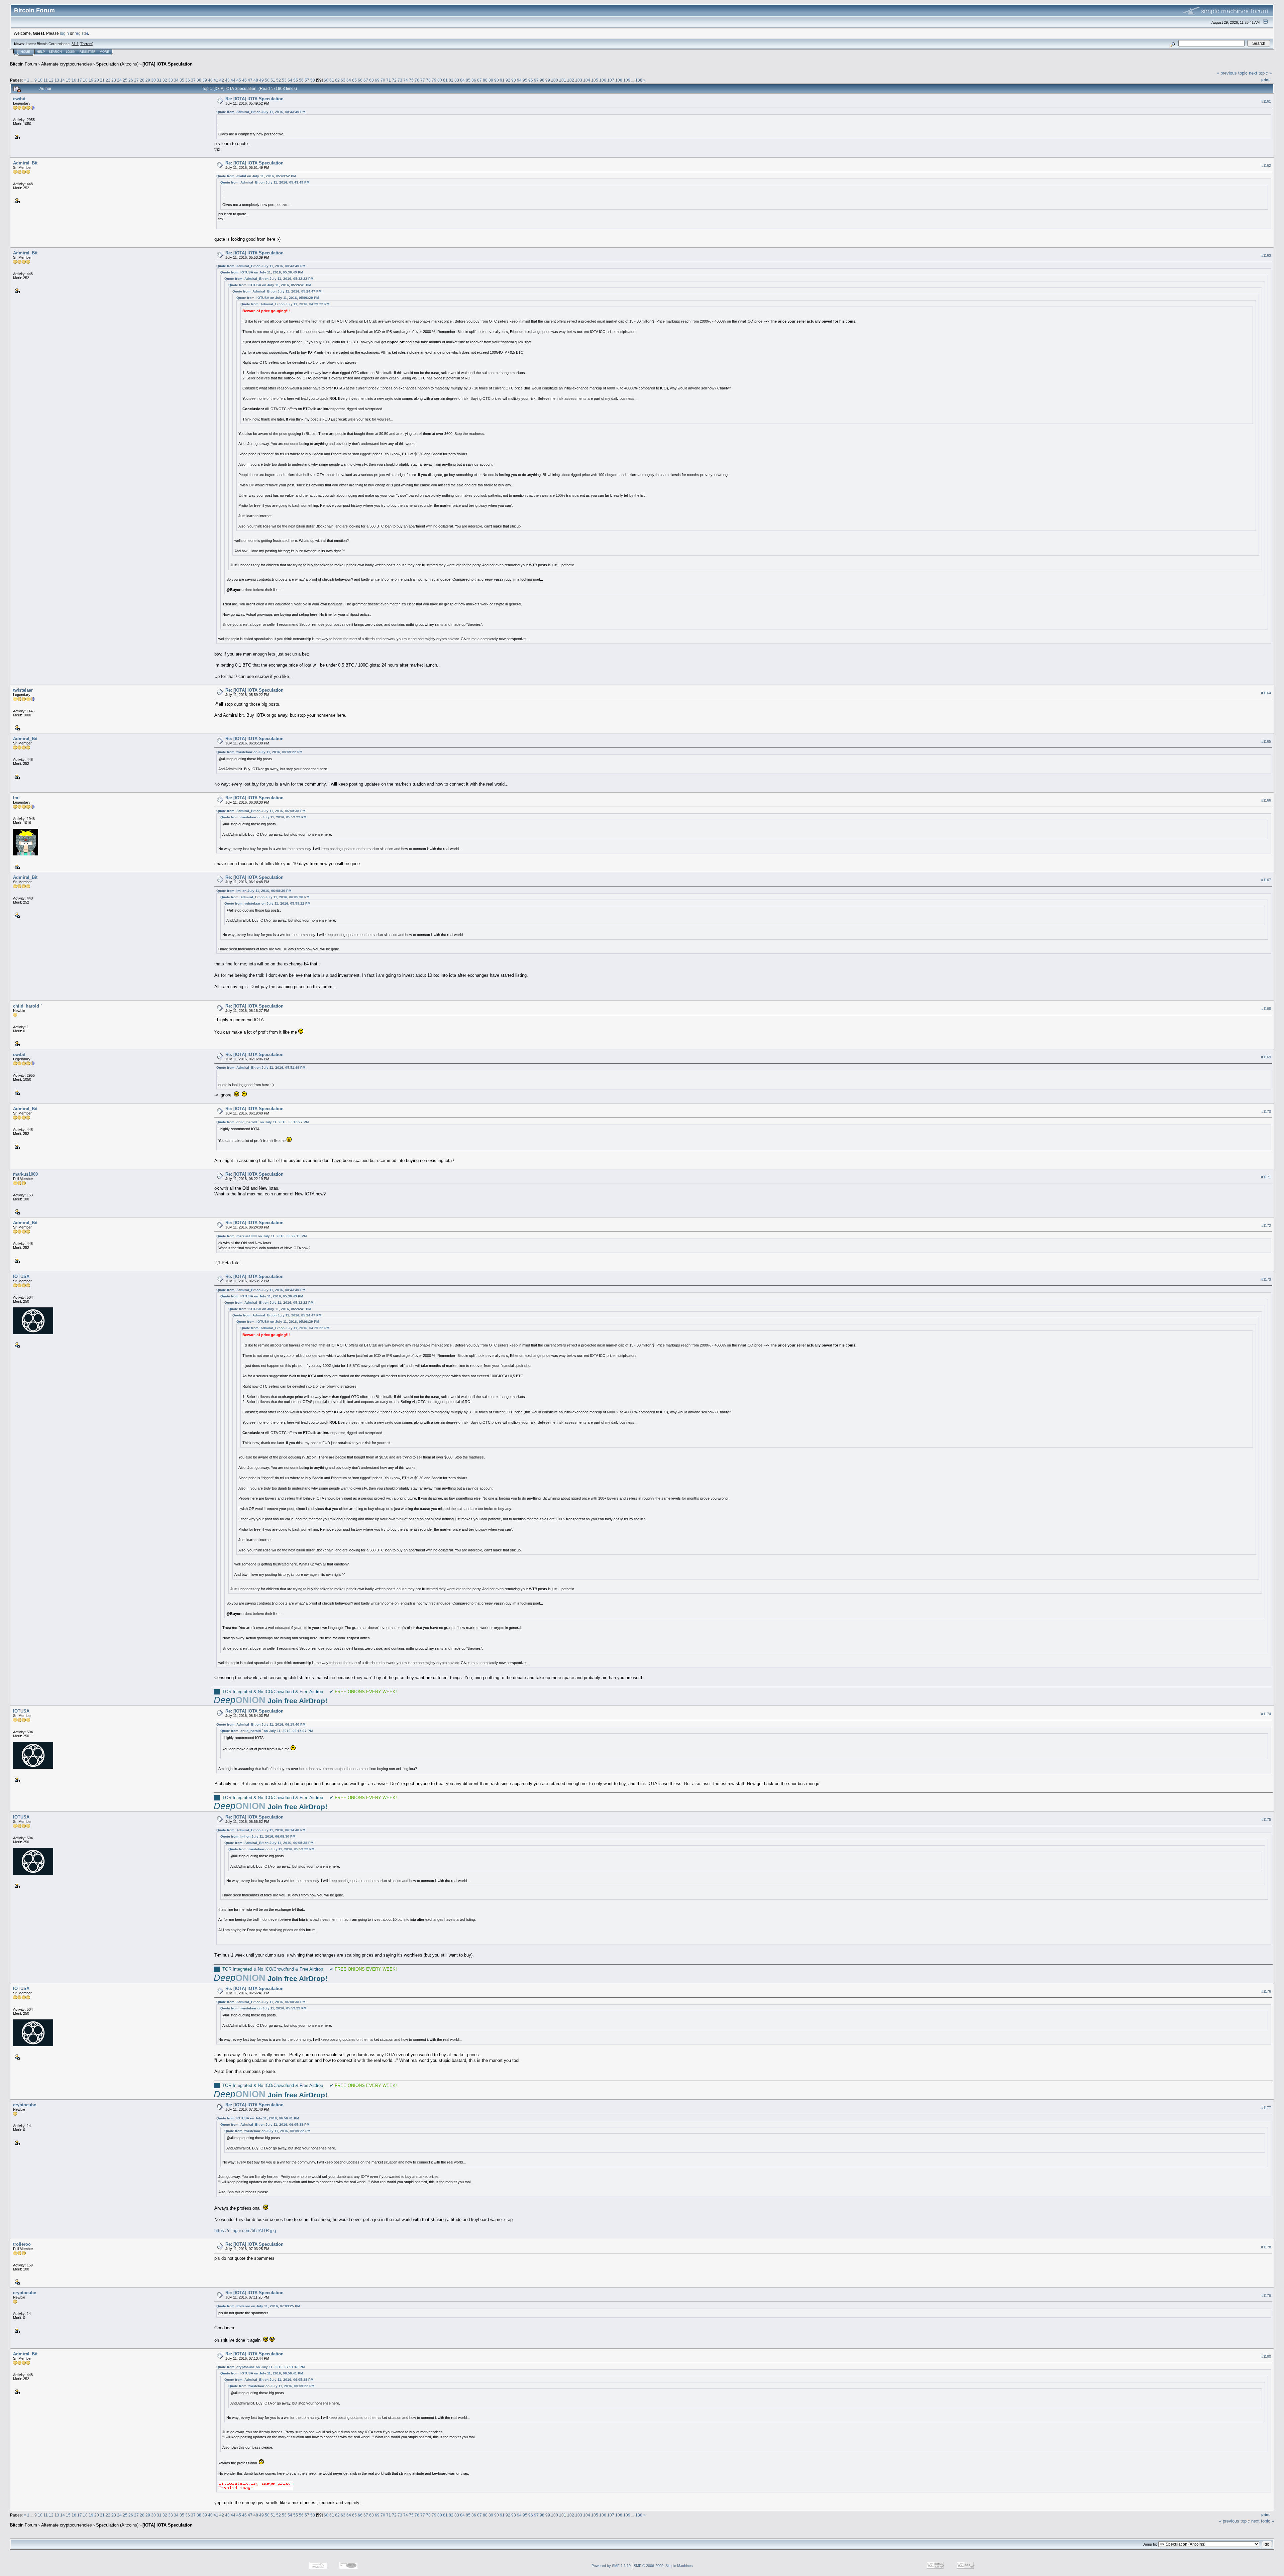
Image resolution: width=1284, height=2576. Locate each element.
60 (326, 80)
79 (434, 80)
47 (250, 80)
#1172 (1266, 1225)
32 (165, 80)
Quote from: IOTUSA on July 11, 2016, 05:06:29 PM (278, 298)
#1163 (1266, 255)
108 (619, 80)
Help (41, 52)
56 (301, 80)
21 (102, 80)
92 (508, 80)
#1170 (1266, 1111)
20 (97, 80)
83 (457, 80)
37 (193, 80)
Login (71, 52)
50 (267, 80)
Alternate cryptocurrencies (67, 64)
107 (611, 80)
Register (88, 52)
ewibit (19, 99)
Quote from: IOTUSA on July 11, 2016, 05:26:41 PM (270, 285)
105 (595, 80)
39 (205, 80)
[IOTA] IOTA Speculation (168, 64)
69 (377, 80)
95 (525, 80)
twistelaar (23, 690)
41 (216, 80)
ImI (16, 798)
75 (411, 80)
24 (119, 80)
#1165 (1266, 741)
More (104, 52)
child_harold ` (27, 1006)
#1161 (1266, 101)
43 (227, 80)
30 (153, 80)
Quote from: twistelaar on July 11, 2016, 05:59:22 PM (259, 752)
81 (445, 80)
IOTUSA (21, 1276)
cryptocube (25, 2105)
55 (296, 80)
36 (188, 80)
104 (587, 80)
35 (182, 80)
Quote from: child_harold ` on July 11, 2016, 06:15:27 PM (262, 1122)
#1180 (1266, 2356)
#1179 (1266, 2296)
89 (491, 80)
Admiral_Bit (25, 163)
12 (51, 80)
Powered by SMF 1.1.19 (611, 2566)
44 (233, 80)
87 (479, 80)
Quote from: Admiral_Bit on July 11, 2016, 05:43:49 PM (261, 112)
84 (462, 80)
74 (406, 80)
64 (349, 80)
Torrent (86, 44)
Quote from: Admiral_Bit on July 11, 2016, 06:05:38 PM (261, 811)
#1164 (1266, 693)
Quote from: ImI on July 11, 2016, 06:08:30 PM (254, 891)
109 (627, 80)
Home (25, 52)
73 (400, 80)
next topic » (1260, 73)
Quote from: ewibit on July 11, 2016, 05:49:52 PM (256, 176)
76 (417, 80)
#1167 (1266, 880)
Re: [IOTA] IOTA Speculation (254, 99)
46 (244, 80)
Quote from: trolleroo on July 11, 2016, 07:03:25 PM (258, 2306)
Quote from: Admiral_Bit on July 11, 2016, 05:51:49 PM (261, 1068)
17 (80, 80)
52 (279, 80)
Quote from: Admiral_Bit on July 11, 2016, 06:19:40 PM (261, 1724)
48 (256, 80)
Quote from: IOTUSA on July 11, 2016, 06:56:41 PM (258, 2118)
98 (542, 80)
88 (485, 80)
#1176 (1266, 1991)
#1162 (1266, 165)
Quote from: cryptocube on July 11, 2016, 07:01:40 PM (260, 2367)
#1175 (1266, 1820)
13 (57, 80)
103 (579, 80)
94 (519, 80)
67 (366, 80)
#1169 (1266, 1057)
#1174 (1266, 1714)
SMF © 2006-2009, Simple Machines (663, 2566)
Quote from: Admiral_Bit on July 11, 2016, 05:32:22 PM (269, 279)
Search (55, 52)
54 (290, 80)
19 (91, 80)
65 (354, 80)
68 (371, 80)
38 (199, 80)
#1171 (1266, 1177)
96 (531, 80)
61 (332, 80)
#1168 (1266, 1009)
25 (125, 80)
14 (63, 80)
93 (514, 80)
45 (239, 80)
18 (85, 80)
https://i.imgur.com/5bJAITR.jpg (245, 2231)
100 (555, 80)
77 (423, 80)
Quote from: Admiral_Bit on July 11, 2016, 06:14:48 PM (261, 1830)
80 (440, 80)
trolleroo (22, 2244)
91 (502, 80)
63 (343, 80)
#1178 (1266, 2247)
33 (171, 80)
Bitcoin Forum (24, 64)
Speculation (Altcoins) (117, 64)
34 (176, 80)
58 (313, 80)
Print (1265, 80)
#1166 (1266, 800)
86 (474, 80)
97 (536, 80)
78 (428, 80)
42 (222, 80)
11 (46, 80)
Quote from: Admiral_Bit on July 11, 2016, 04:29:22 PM (285, 304)
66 (360, 80)
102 (571, 80)
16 (74, 80)
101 (563, 80)
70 (383, 80)
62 (337, 80)
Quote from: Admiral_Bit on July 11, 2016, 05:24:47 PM (277, 291)
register (81, 33)
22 (108, 80)
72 (394, 80)
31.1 (75, 44)
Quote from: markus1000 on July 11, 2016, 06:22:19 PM (261, 1236)
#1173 (1266, 1279)
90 (497, 80)
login (64, 33)
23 (114, 80)
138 (639, 80)
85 (468, 80)
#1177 (1266, 2108)
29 (148, 80)
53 (284, 80)
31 (159, 80)
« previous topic (1232, 73)
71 (389, 80)
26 (131, 80)
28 (142, 80)
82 (451, 80)
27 (136, 80)
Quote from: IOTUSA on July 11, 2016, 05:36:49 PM (262, 272)
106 (603, 80)
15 (68, 80)
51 (273, 80)
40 (210, 80)
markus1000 (25, 1174)
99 (548, 80)
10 (40, 80)
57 (307, 80)
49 (261, 80)
